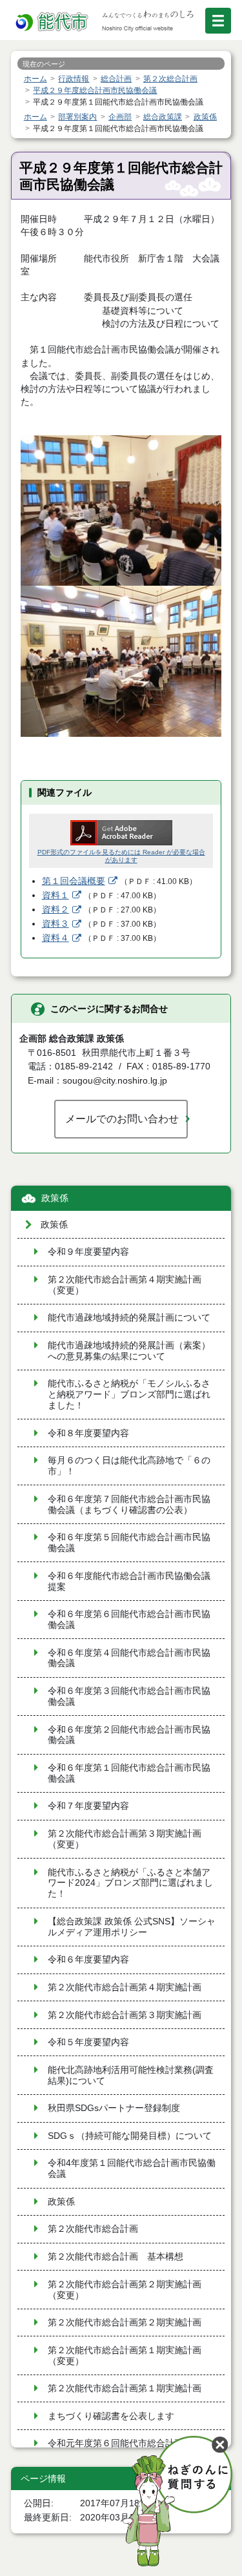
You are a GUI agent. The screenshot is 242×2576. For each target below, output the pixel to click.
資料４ (55, 938)
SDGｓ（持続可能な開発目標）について (130, 2136)
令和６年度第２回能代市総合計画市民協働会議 (129, 1735)
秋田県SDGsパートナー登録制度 (114, 2108)
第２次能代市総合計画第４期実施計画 (125, 1987)
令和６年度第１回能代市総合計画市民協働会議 (129, 1773)
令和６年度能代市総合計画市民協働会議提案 (129, 1582)
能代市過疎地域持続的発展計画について (129, 1318)
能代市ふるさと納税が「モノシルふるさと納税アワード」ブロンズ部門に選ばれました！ (129, 1395)
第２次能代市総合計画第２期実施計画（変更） (125, 2290)
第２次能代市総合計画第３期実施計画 (125, 2015)
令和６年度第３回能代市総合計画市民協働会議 (129, 1696)
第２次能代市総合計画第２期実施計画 (125, 2323)
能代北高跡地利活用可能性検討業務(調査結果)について (131, 2076)
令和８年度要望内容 (88, 1433)
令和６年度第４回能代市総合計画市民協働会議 (129, 1658)
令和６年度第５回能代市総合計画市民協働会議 (129, 1543)
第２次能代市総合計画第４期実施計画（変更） (125, 1285)
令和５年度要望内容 (88, 2042)
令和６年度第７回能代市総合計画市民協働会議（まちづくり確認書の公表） (129, 1505)
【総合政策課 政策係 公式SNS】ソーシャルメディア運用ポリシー (132, 1927)
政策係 (55, 1198)
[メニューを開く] (218, 21)
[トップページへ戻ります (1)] (53, 22)
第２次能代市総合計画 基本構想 (116, 2257)
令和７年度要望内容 (88, 1806)
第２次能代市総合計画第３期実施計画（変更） (125, 1839)
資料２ (55, 910)
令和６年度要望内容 (88, 1960)
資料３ (55, 924)
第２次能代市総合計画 (93, 2229)
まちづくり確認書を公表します (111, 2416)
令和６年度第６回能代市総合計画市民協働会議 (129, 1620)
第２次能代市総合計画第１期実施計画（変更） (125, 2356)
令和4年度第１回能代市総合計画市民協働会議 (132, 2169)
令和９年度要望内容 (88, 1252)
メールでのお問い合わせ (122, 1118)
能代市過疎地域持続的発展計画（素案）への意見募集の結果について (129, 1351)
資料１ (55, 895)
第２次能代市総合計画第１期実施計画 (125, 2388)
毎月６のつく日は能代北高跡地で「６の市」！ (129, 1466)
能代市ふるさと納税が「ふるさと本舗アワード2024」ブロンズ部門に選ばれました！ (130, 1883)
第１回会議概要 (74, 881)
